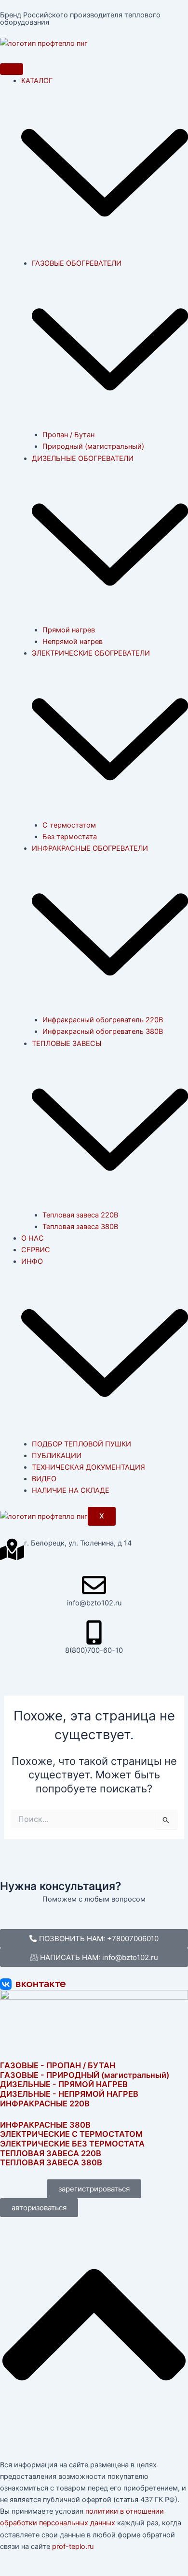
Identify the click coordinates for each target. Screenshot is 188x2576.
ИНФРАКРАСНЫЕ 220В (45, 2104)
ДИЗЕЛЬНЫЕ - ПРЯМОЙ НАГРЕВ (64, 2084)
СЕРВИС (36, 1250)
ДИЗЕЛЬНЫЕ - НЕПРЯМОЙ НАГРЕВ (69, 2094)
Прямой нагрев (69, 630)
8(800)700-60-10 (94, 1650)
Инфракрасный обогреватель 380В (103, 1031)
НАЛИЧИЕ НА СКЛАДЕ (71, 1490)
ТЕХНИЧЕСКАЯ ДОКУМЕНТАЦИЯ (88, 1467)
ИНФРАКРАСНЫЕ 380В (45, 2125)
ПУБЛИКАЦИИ (57, 1456)
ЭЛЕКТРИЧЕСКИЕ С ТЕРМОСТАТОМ (71, 2134)
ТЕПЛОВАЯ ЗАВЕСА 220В (51, 2153)
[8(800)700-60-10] (94, 1632)
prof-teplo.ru (73, 2547)
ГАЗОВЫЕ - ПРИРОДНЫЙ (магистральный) (85, 2075)
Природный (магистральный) (93, 446)
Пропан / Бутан (68, 435)
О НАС (33, 1238)
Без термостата (70, 837)
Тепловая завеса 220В (80, 1215)
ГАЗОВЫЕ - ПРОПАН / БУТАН (58, 2065)
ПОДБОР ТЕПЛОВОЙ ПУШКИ (81, 1444)
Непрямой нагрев (73, 642)
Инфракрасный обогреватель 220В (103, 1020)
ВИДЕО (44, 1479)
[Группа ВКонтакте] (94, 1984)
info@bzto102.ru (94, 1603)
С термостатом (69, 825)
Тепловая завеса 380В (80, 1227)
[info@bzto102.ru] (94, 1585)
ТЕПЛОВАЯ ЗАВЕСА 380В (51, 2162)
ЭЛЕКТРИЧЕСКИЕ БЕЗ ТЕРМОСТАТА (72, 2144)
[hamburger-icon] (12, 69)
